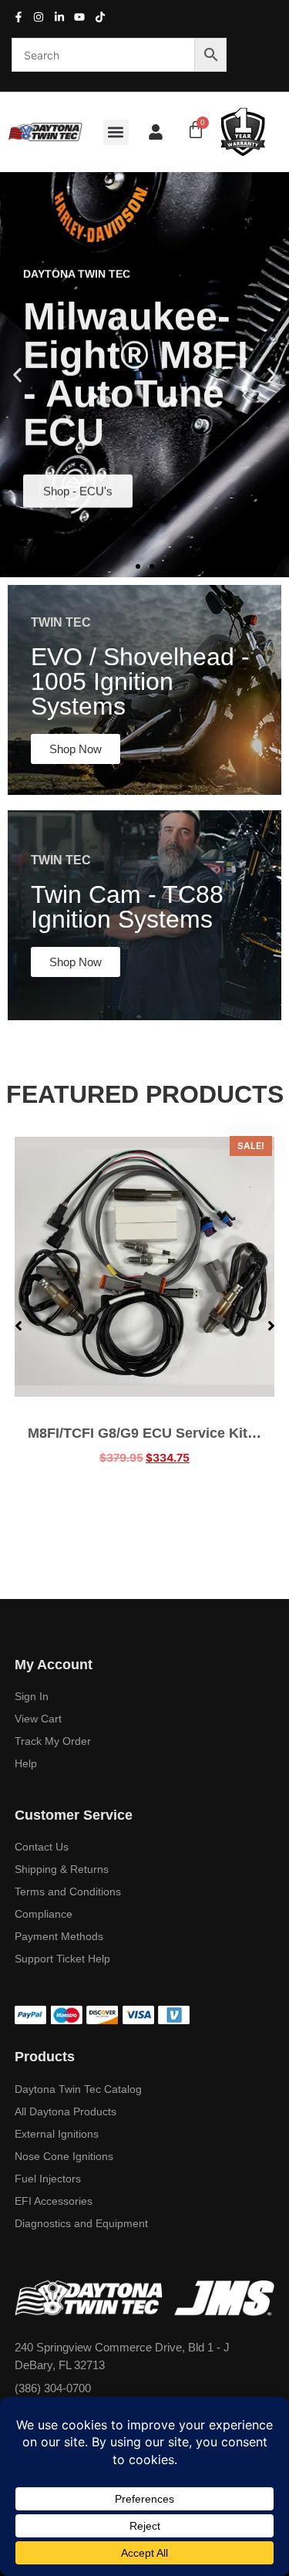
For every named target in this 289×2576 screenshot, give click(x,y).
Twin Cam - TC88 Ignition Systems (127, 907)
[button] (116, 132)
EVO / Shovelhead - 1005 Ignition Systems (140, 681)
